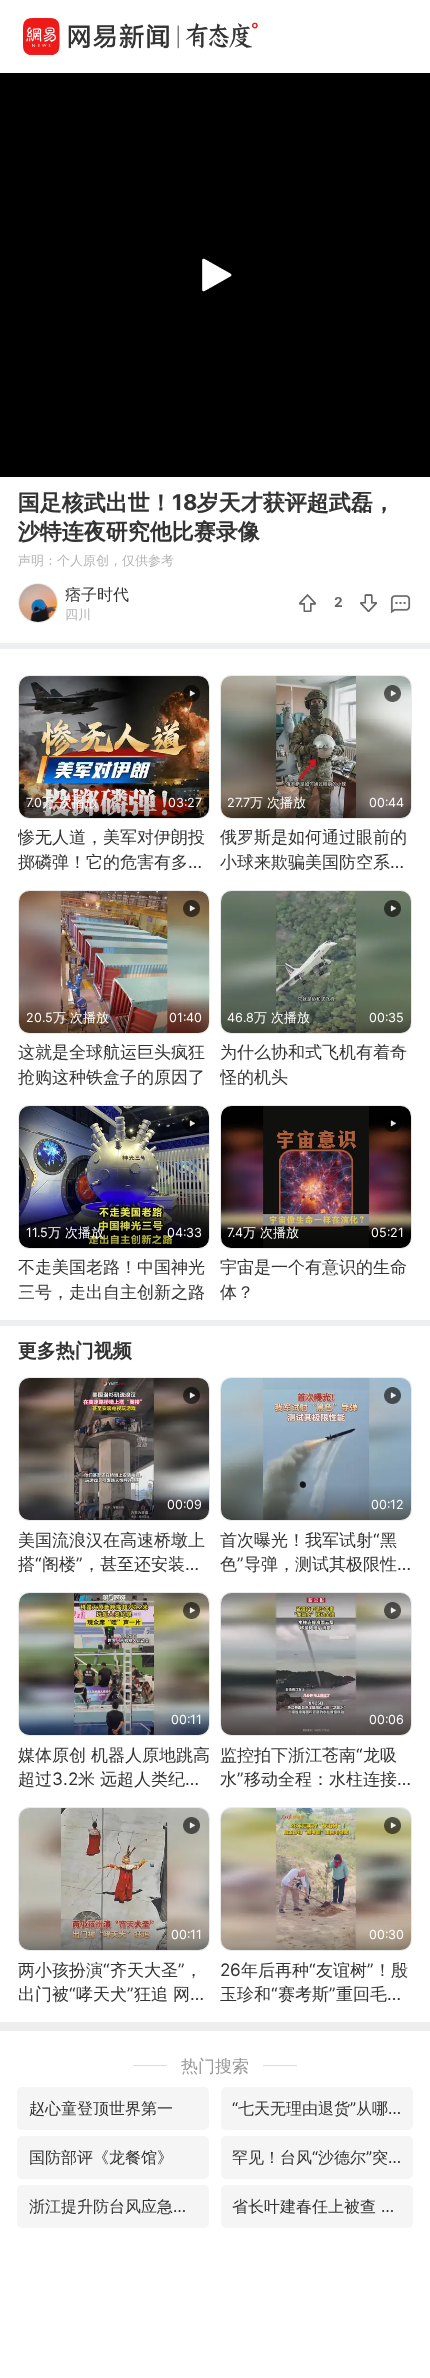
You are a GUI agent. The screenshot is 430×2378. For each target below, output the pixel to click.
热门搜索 (215, 2065)
